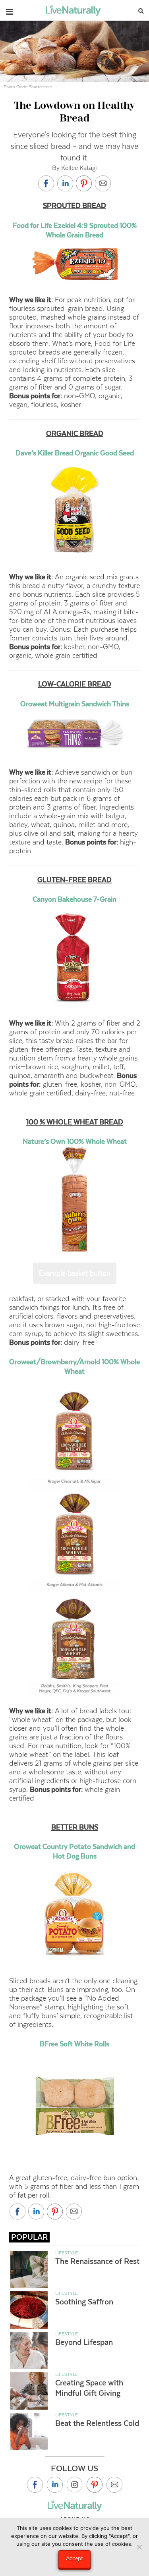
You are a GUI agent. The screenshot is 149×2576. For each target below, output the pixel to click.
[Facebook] (35, 2485)
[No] (139, 2547)
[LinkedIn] (55, 2485)
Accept (74, 2558)
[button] (10, 10)
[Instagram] (75, 2485)
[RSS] (114, 2485)
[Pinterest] (95, 2485)
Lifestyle (67, 2253)
